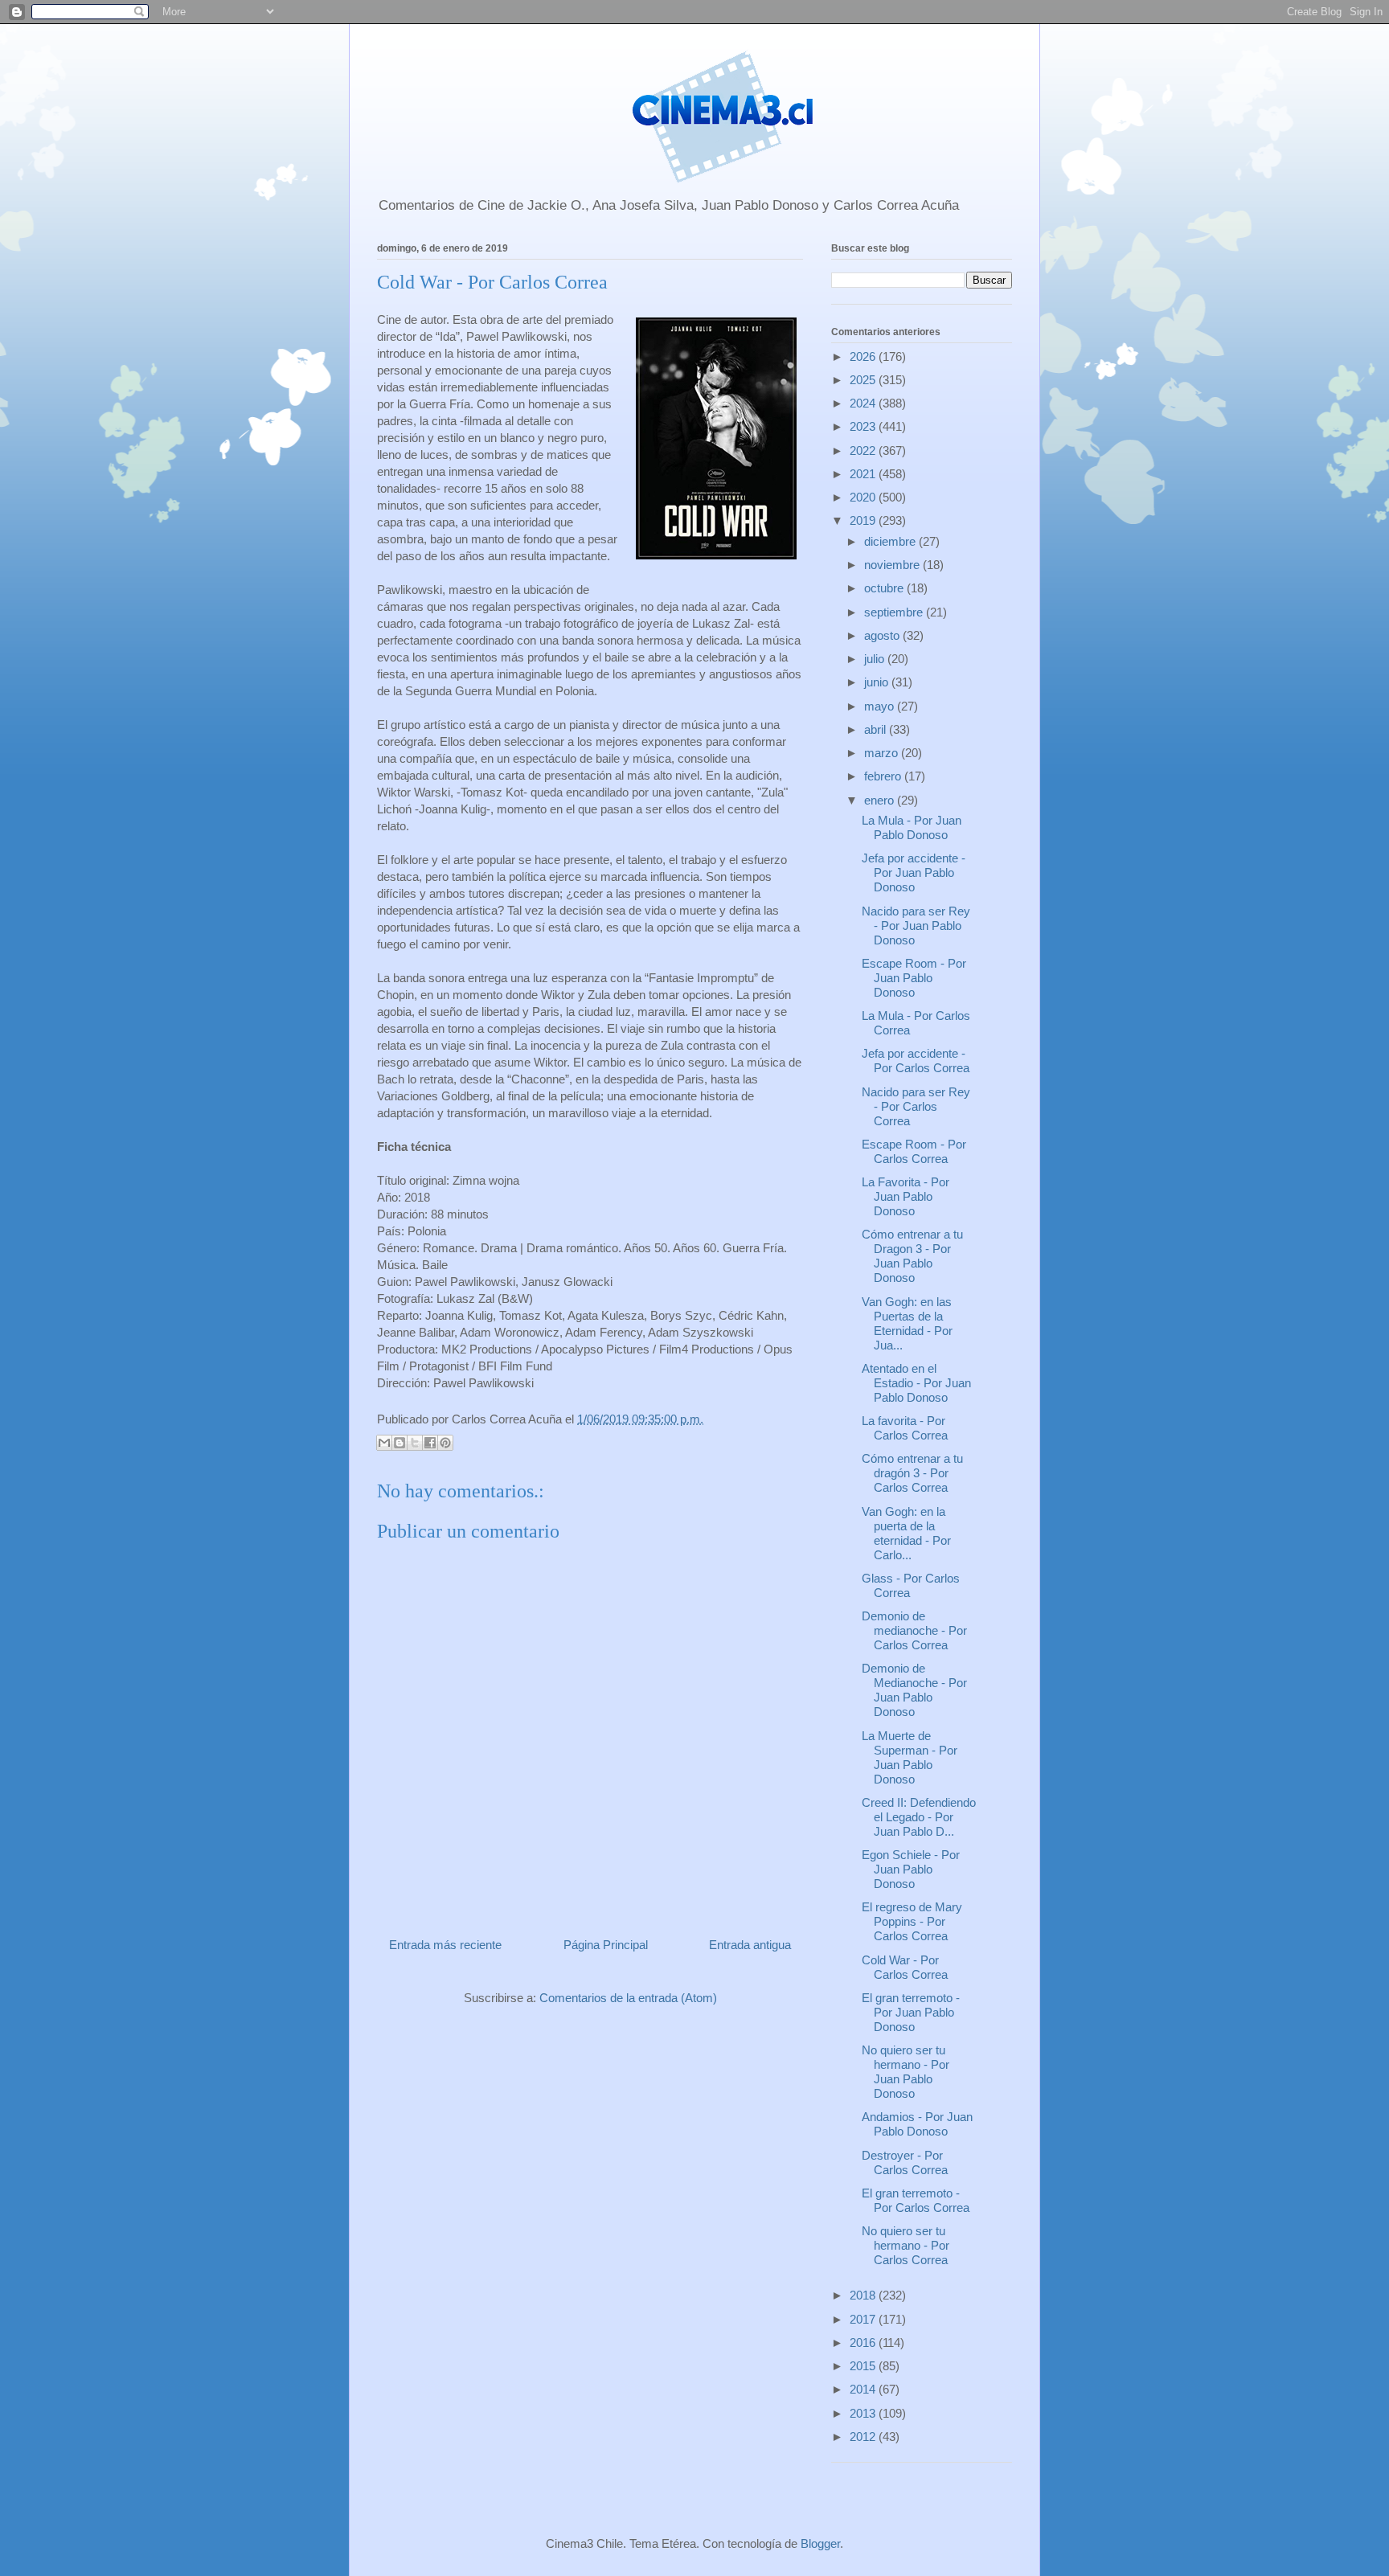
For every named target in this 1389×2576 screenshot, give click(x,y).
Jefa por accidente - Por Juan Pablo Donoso (914, 872)
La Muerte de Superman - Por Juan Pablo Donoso (910, 1757)
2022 (864, 450)
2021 (864, 474)
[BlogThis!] (399, 1443)
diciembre (891, 541)
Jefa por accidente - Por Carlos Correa (916, 1061)
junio (878, 682)
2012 (864, 2437)
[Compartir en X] (415, 1443)
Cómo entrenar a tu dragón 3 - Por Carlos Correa (912, 1473)
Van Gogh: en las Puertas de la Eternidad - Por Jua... (907, 1323)
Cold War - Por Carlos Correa (905, 1967)
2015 (864, 2366)
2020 (864, 497)
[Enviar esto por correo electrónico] (384, 1443)
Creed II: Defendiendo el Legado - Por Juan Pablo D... (919, 1817)
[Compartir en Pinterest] (445, 1443)
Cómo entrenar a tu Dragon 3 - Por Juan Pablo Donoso (912, 1256)
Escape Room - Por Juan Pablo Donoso (914, 978)
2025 (864, 380)
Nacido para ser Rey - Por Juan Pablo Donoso (916, 926)
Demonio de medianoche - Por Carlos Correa (914, 1630)
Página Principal (606, 1945)
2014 (864, 2389)
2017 (864, 2319)
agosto (883, 635)
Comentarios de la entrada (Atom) (628, 1998)
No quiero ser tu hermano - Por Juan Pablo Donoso (906, 2072)
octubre (885, 588)
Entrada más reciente (445, 1945)
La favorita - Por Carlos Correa (905, 1428)
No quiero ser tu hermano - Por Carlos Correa (906, 2245)
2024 (864, 403)
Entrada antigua (750, 1945)
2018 (864, 2295)
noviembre (893, 565)
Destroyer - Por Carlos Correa (905, 2162)
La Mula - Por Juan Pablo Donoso (912, 827)
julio (876, 659)
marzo (883, 753)
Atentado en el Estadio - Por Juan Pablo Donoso (916, 1383)
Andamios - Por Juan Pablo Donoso (917, 2124)
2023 (864, 426)
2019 (864, 520)
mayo (881, 706)
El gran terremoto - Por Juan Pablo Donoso (911, 2012)
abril (877, 729)
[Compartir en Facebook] (430, 1443)
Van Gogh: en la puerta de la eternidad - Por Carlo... (906, 1533)
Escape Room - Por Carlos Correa (914, 1151)
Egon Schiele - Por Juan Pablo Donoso (911, 1869)
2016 (864, 2343)
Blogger (820, 2543)
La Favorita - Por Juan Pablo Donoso (906, 1196)
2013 (864, 2413)
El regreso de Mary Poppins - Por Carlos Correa (912, 1921)
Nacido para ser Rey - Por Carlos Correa (916, 1106)
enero (881, 800)
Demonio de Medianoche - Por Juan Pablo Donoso (914, 1690)
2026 (864, 356)
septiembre (895, 612)
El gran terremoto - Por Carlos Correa (916, 2200)
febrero (884, 776)
